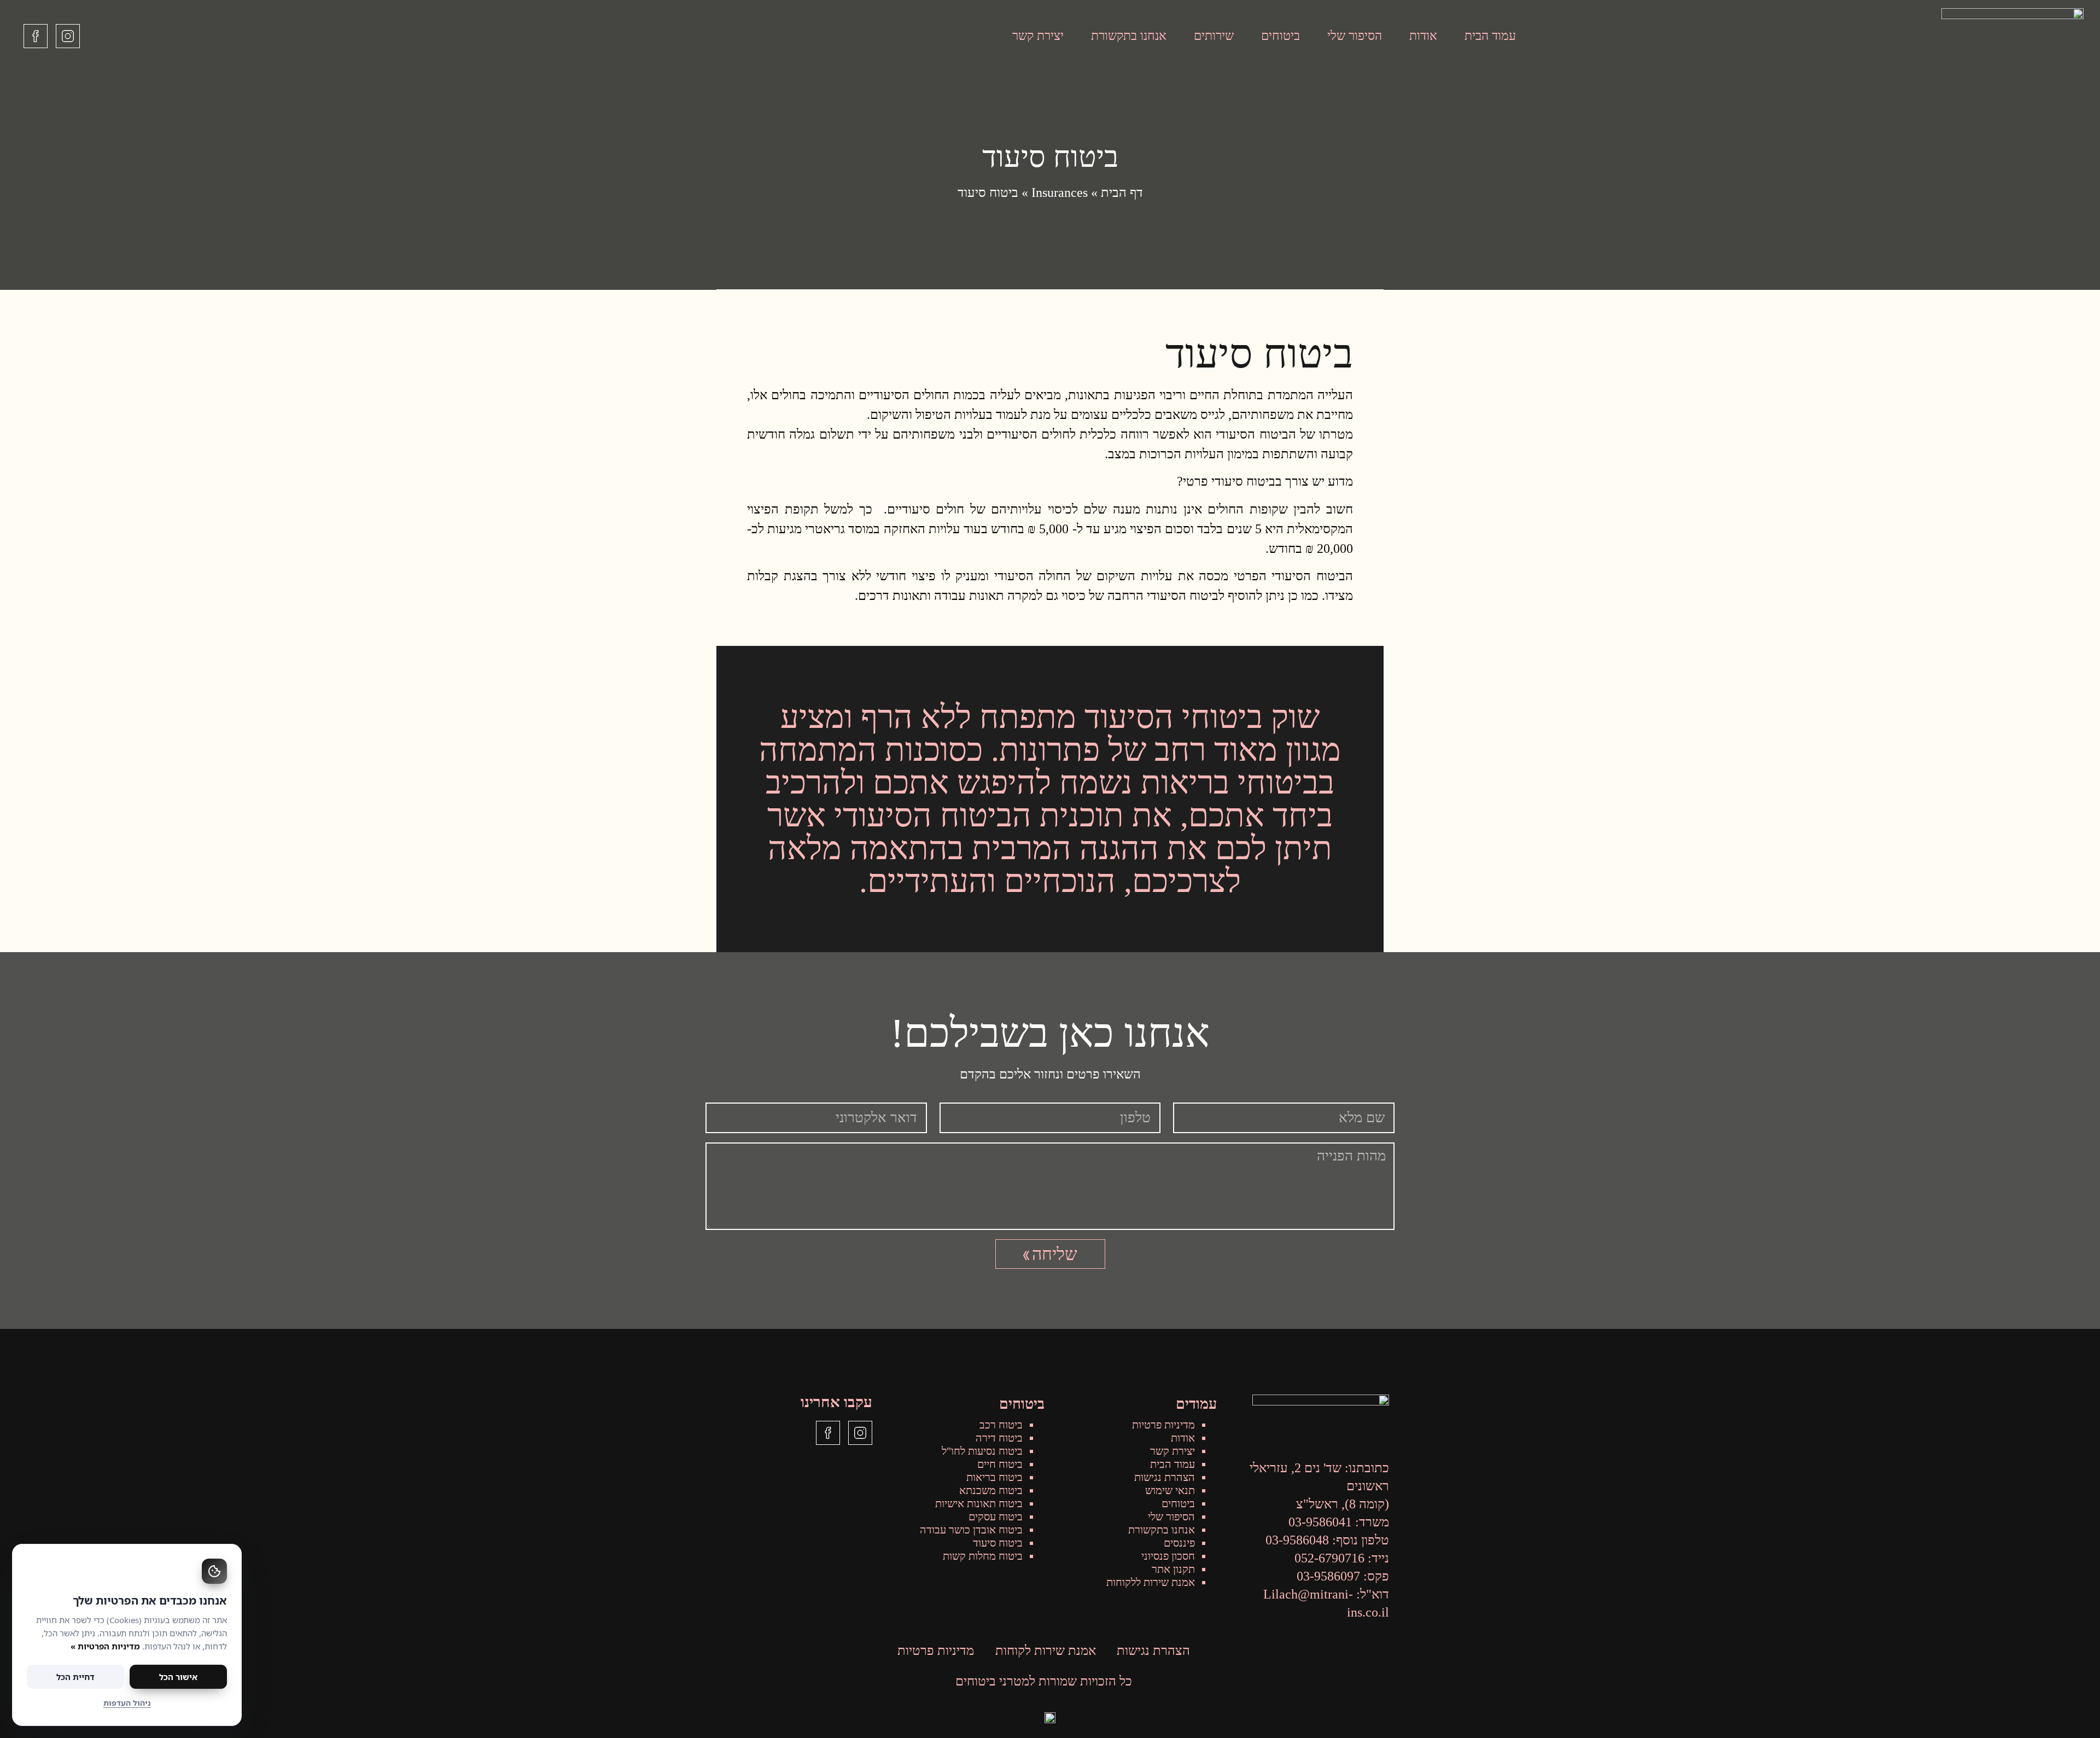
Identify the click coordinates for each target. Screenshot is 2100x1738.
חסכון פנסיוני (1168, 1556)
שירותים (1214, 36)
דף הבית (1122, 193)
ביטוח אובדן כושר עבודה (971, 1530)
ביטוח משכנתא (991, 1490)
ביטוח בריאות (994, 1477)
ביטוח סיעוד (998, 1543)
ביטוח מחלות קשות (983, 1556)
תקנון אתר (1173, 1569)
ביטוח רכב (1001, 1425)
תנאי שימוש (1170, 1490)
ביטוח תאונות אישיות (979, 1503)
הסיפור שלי (1355, 36)
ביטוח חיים (1000, 1464)
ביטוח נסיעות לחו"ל (982, 1451)
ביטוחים (1281, 36)
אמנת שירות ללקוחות (1151, 1582)
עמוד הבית (1490, 36)
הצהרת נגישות (1165, 1477)
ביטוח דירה (999, 1438)
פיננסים (1179, 1543)
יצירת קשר (1038, 36)
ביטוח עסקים (996, 1517)
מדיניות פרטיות (1163, 1425)
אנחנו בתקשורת (1129, 36)
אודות (1423, 36)
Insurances (1060, 193)
